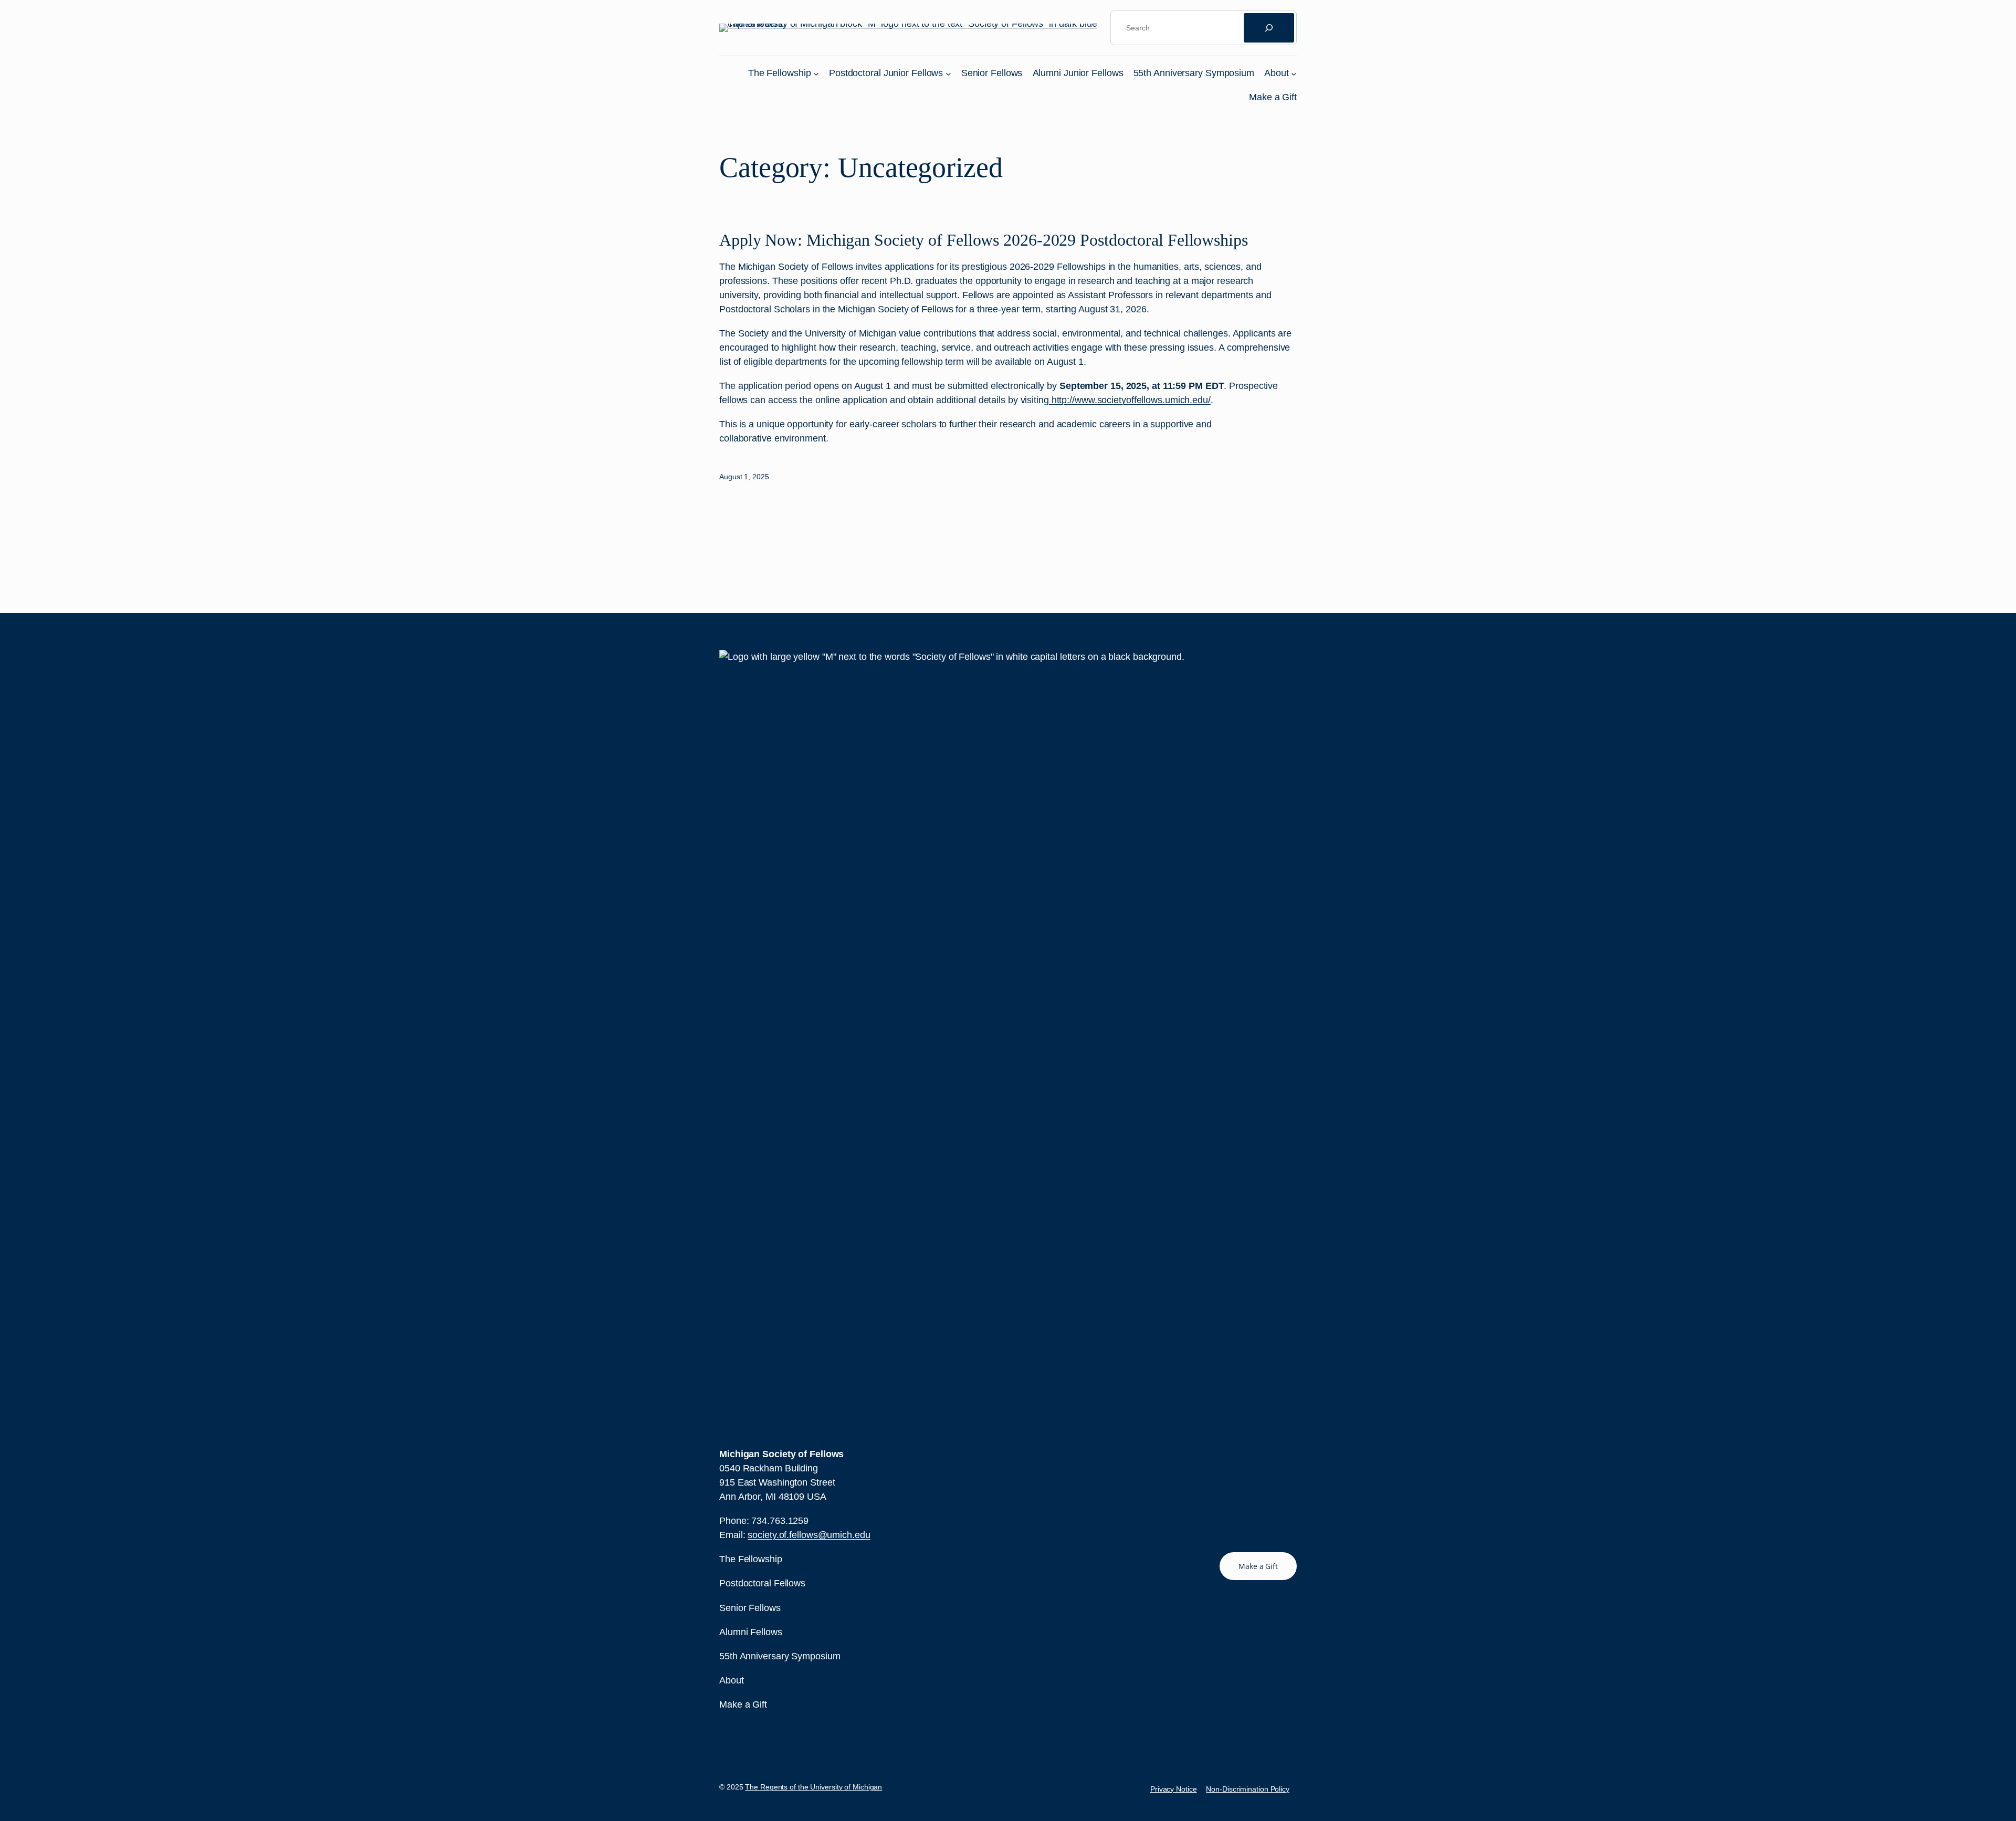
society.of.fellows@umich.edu (809, 1535)
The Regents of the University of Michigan (813, 1787)
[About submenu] (1294, 73)
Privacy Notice (1174, 1789)
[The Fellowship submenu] (816, 73)
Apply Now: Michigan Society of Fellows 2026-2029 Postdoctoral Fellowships (984, 240)
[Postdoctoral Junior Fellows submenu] (948, 73)
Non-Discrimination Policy (1248, 1789)
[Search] (1269, 28)
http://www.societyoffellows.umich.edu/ (1130, 400)
